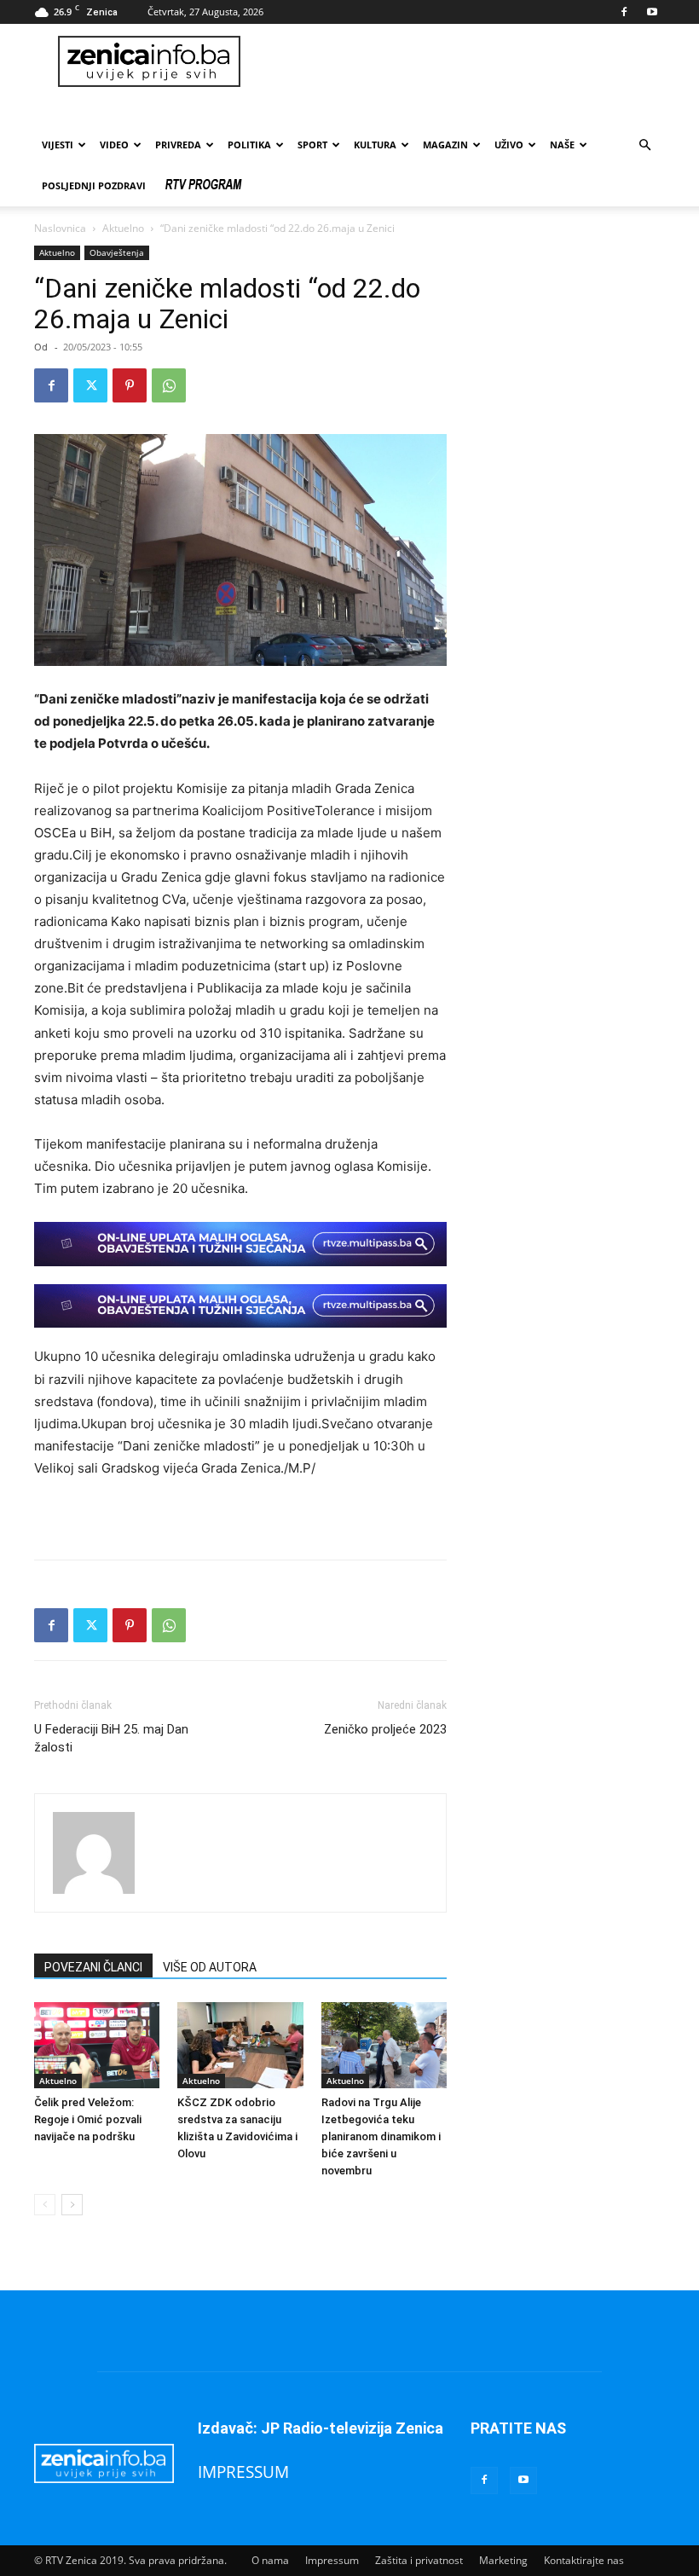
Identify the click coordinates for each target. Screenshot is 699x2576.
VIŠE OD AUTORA (210, 1967)
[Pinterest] (130, 385)
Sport (312, 145)
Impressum (332, 2560)
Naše (562, 145)
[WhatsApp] (169, 385)
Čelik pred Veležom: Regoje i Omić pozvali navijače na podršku (88, 2119)
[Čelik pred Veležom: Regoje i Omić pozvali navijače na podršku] (97, 2045)
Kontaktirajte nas (584, 2560)
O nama (270, 2560)
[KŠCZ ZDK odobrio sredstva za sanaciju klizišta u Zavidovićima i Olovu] (240, 2045)
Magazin (445, 145)
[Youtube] (652, 12)
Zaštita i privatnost (419, 2560)
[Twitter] (90, 385)
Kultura (375, 145)
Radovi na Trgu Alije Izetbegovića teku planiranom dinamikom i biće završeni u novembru (381, 2136)
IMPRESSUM (243, 2472)
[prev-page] (45, 2205)
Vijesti (58, 145)
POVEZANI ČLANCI (93, 1967)
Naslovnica (60, 228)
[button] (644, 145)
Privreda (178, 145)
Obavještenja (117, 252)
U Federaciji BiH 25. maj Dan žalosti (111, 1738)
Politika (249, 145)
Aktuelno (123, 228)
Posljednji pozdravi (94, 185)
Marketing (503, 2560)
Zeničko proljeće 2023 (385, 1729)
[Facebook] (624, 12)
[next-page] (72, 2205)
